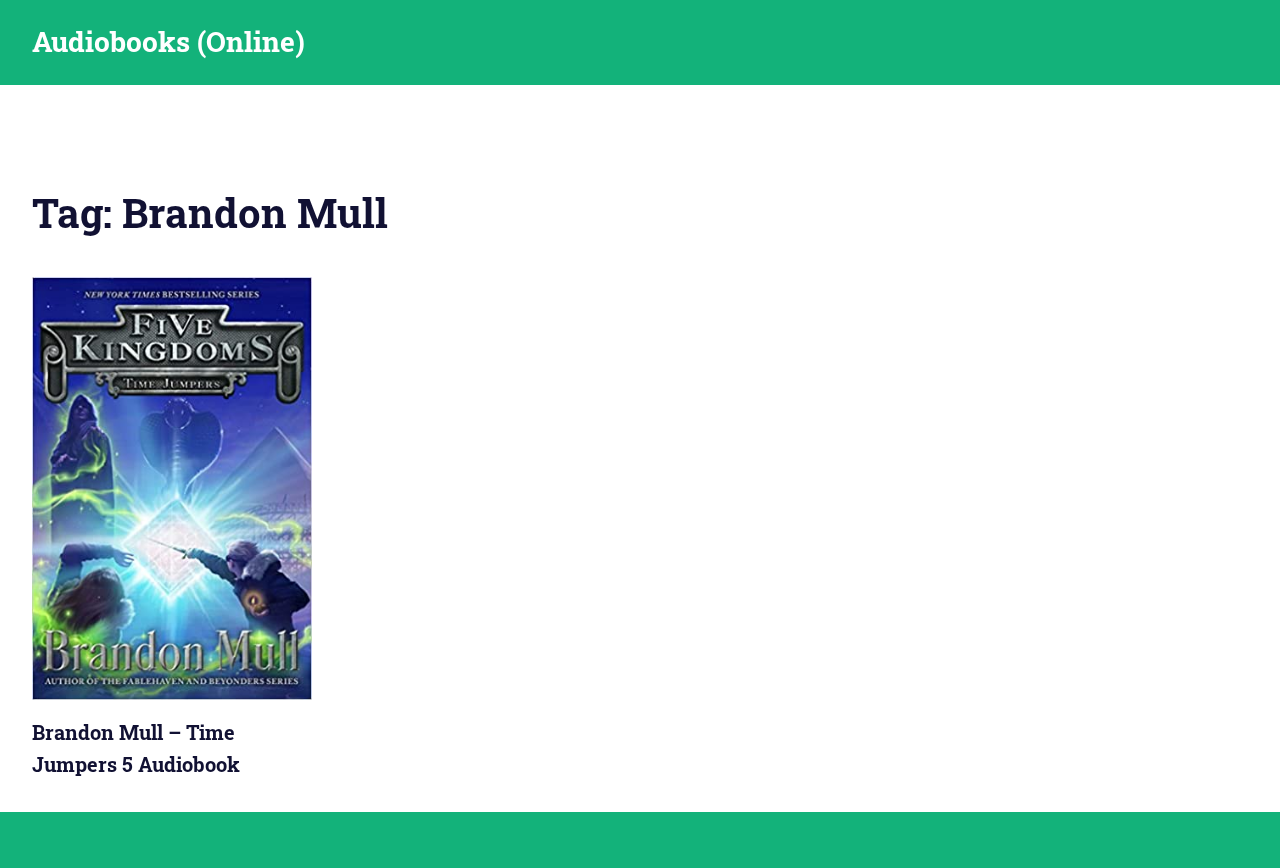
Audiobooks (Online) (168, 41)
